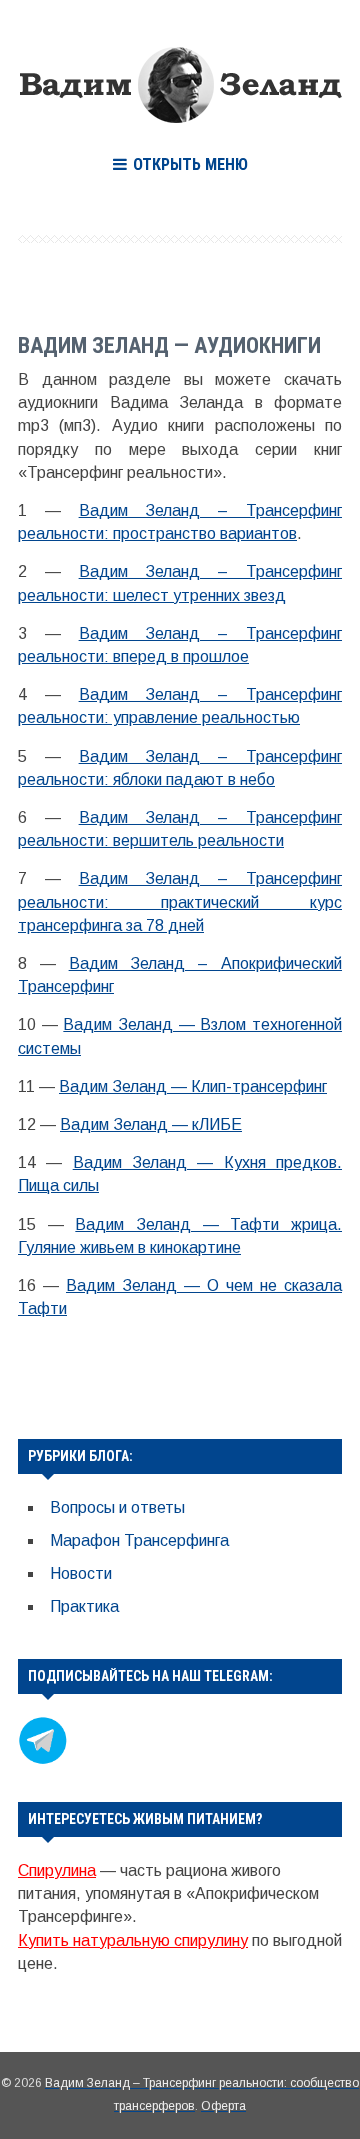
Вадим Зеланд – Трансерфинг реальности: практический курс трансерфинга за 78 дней (180, 901)
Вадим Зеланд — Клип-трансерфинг (193, 1086)
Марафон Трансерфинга (139, 1540)
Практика (84, 1606)
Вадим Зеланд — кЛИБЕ (151, 1124)
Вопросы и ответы (117, 1507)
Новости (81, 1573)
